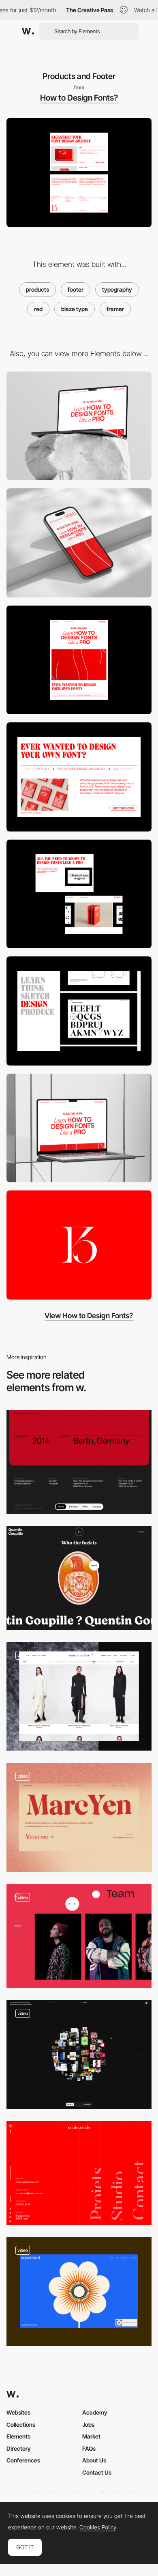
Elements (18, 2436)
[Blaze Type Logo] (79, 1245)
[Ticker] (79, 777)
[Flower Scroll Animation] (79, 2291)
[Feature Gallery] (79, 1011)
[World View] (79, 2055)
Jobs (88, 2425)
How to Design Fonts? (79, 98)
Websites (18, 2412)
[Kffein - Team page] (79, 1936)
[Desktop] (79, 426)
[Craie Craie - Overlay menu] (79, 2173)
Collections (21, 2425)
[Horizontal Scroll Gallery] (79, 894)
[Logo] (79, 1817)
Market (91, 2436)
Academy (95, 2412)
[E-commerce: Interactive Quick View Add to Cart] (79, 1696)
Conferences (23, 2460)
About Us (94, 2460)
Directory (19, 2448)
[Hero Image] (79, 660)
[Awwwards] (28, 31)
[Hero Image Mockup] (79, 1128)
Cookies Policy (98, 2527)
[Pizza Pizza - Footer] (79, 1462)
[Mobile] (79, 543)
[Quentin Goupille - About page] (79, 1578)
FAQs (89, 2448)
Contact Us (97, 2472)
